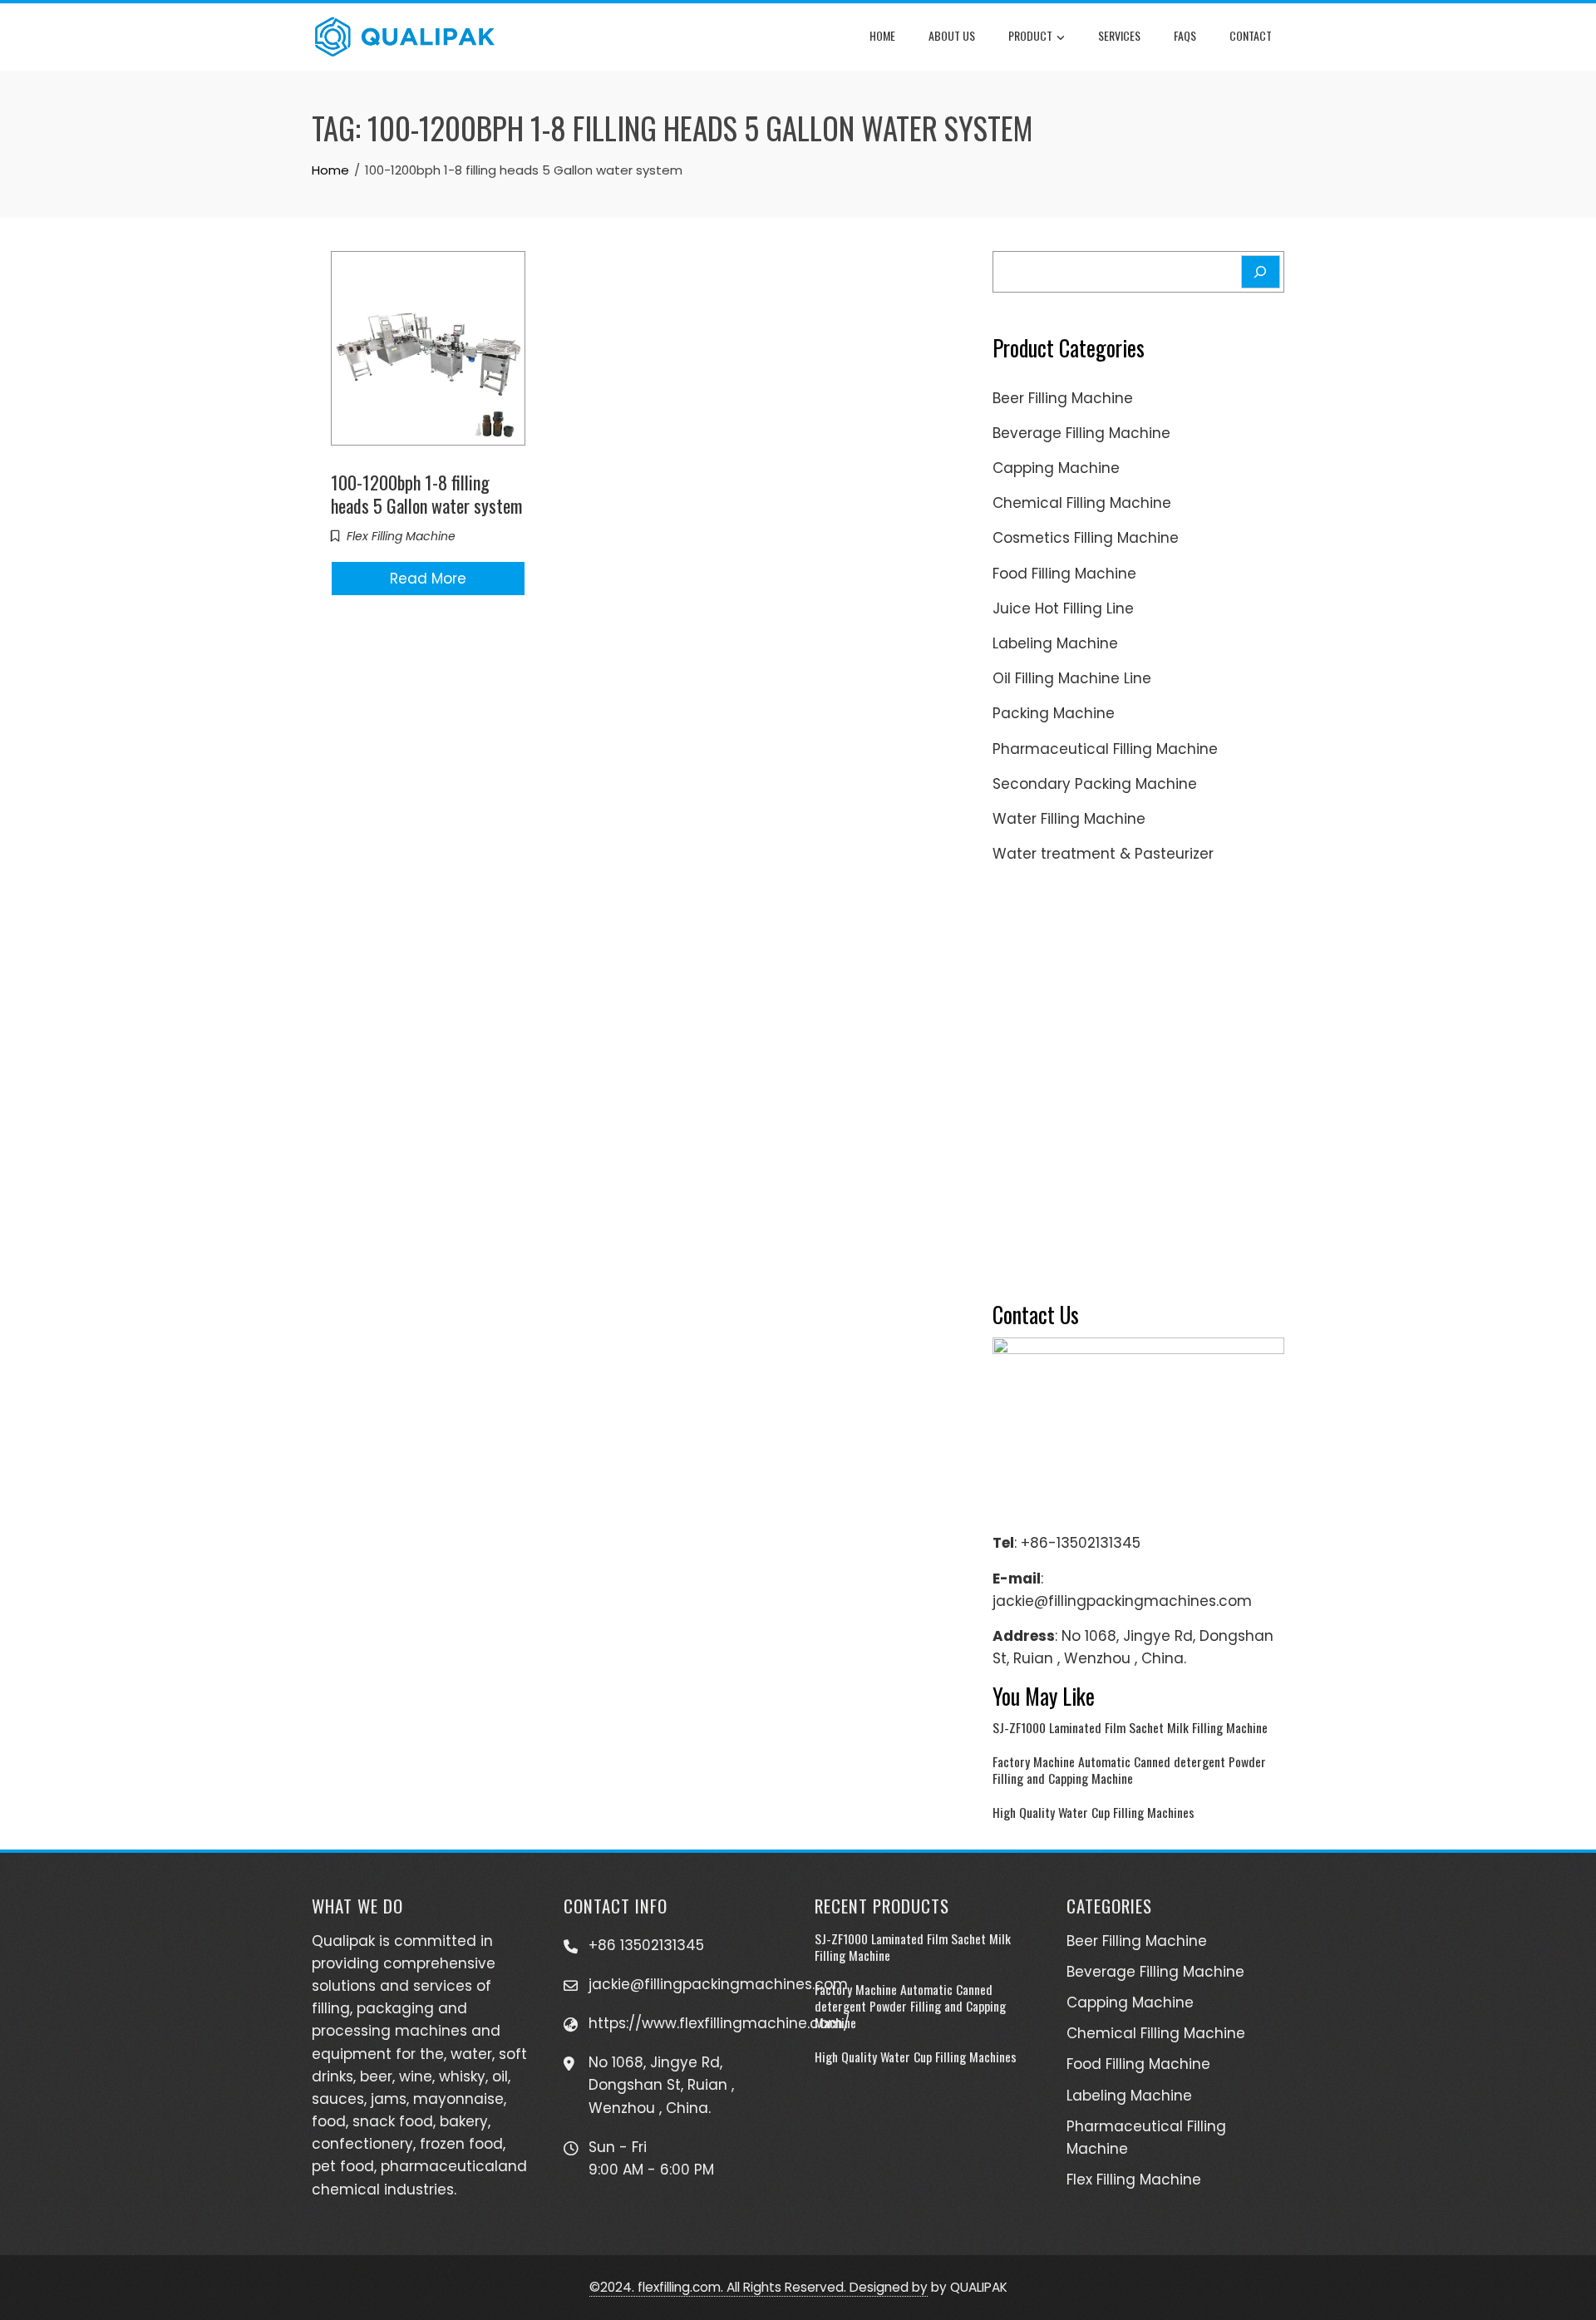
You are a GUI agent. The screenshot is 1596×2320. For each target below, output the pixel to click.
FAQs (1185, 35)
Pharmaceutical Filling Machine (1105, 749)
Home (882, 35)
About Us (952, 35)
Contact (1251, 35)
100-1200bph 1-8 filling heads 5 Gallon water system (426, 494)
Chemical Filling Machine (1082, 503)
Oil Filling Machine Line (1072, 678)
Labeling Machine (1055, 643)
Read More (428, 579)
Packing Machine (1054, 713)
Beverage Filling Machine (1081, 433)
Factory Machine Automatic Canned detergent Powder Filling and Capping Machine (1129, 1770)
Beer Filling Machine (1063, 398)
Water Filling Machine (1069, 819)
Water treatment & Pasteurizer (1103, 854)
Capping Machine (1056, 468)
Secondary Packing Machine (1095, 784)
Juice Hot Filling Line (1063, 608)
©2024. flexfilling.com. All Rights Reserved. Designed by (759, 2287)
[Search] (1261, 272)
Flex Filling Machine (401, 536)
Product (1030, 35)
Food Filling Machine (1064, 574)
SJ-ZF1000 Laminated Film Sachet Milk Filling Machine (1130, 1727)
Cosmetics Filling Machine (1086, 538)
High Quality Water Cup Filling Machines (1094, 1812)
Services (1119, 35)
